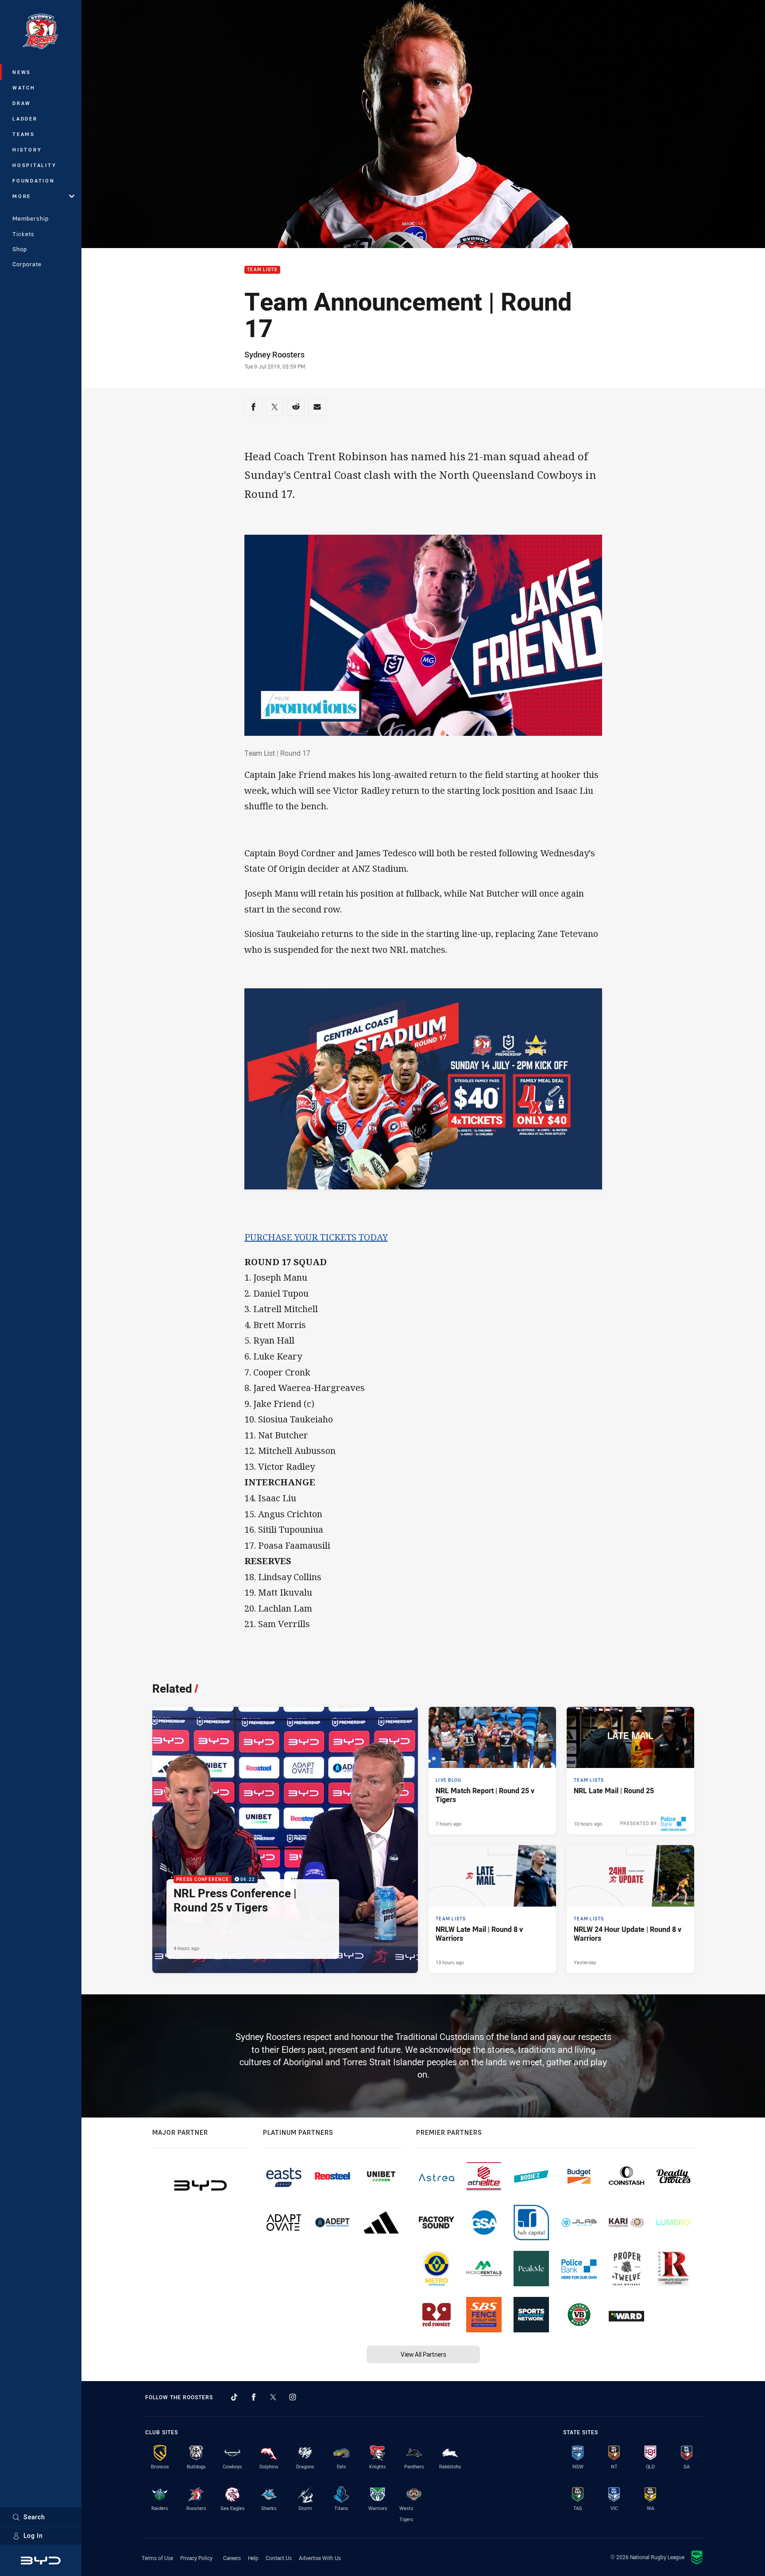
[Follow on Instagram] (293, 2397)
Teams (24, 134)
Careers (232, 2558)
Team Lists (262, 270)
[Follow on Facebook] (254, 2397)
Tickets (23, 234)
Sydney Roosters (274, 354)
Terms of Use (157, 2558)
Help (253, 2558)
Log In (33, 2535)
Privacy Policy (196, 2558)
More (22, 196)
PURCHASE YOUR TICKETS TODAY (316, 1237)
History (27, 150)
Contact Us (279, 2558)
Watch (24, 87)
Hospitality (34, 165)
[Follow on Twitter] (273, 2397)
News (22, 72)
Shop (20, 249)
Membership (31, 218)
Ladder (25, 119)
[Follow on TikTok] (234, 2397)
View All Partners (423, 2354)
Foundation (34, 181)
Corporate (27, 264)
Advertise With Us (320, 2558)
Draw (22, 103)
